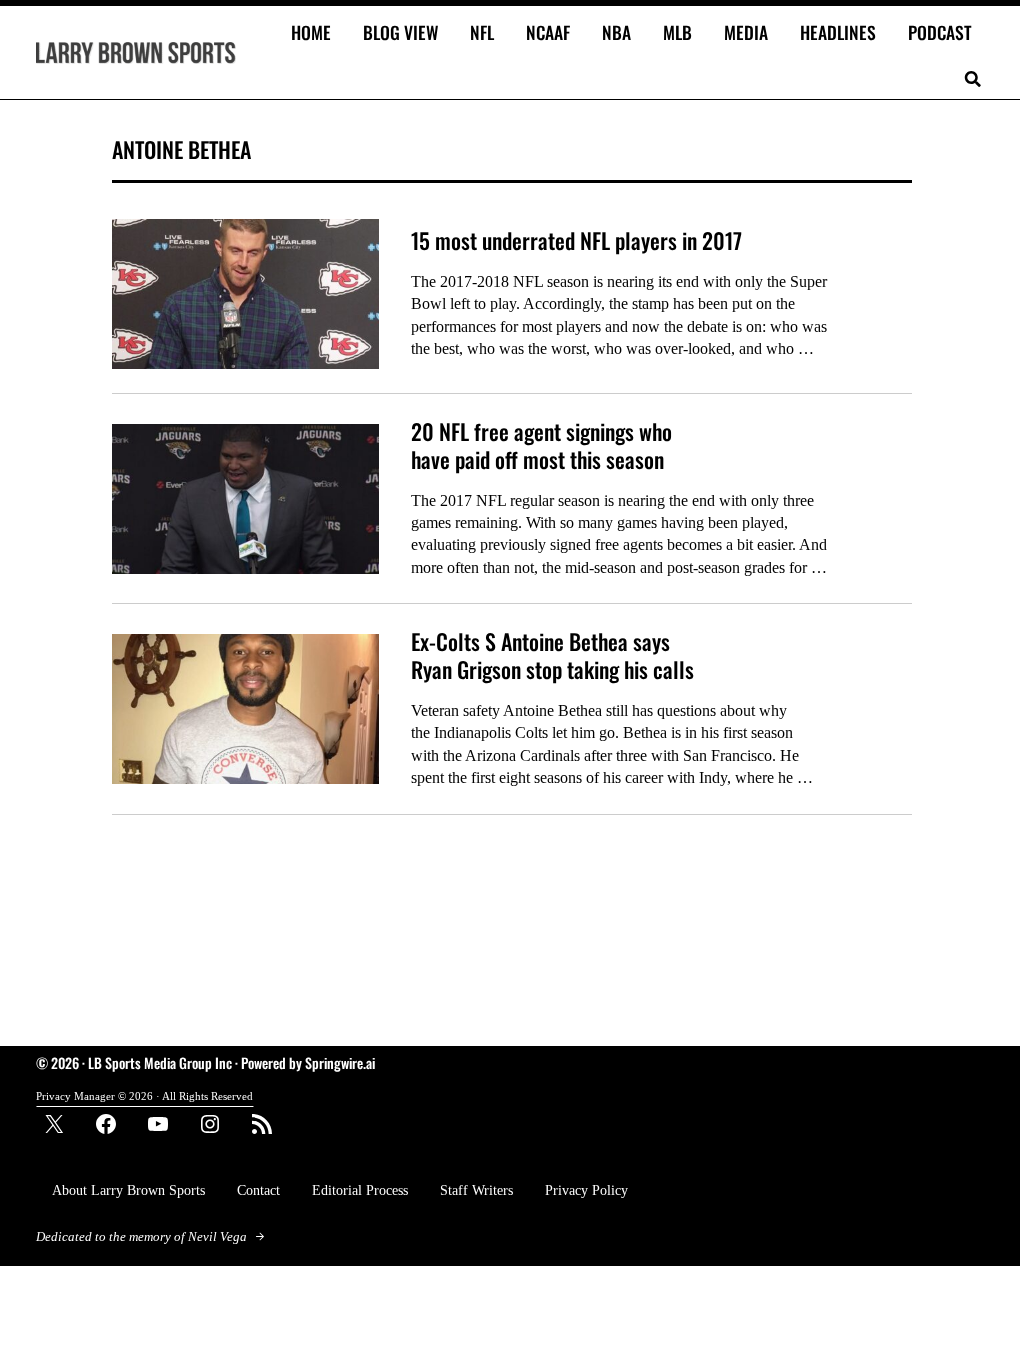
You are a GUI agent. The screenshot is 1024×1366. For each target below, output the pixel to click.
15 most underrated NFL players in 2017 (576, 241)
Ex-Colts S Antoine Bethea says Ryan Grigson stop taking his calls (552, 655)
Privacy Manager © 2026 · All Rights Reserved (144, 1096)
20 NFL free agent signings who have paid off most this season (541, 445)
